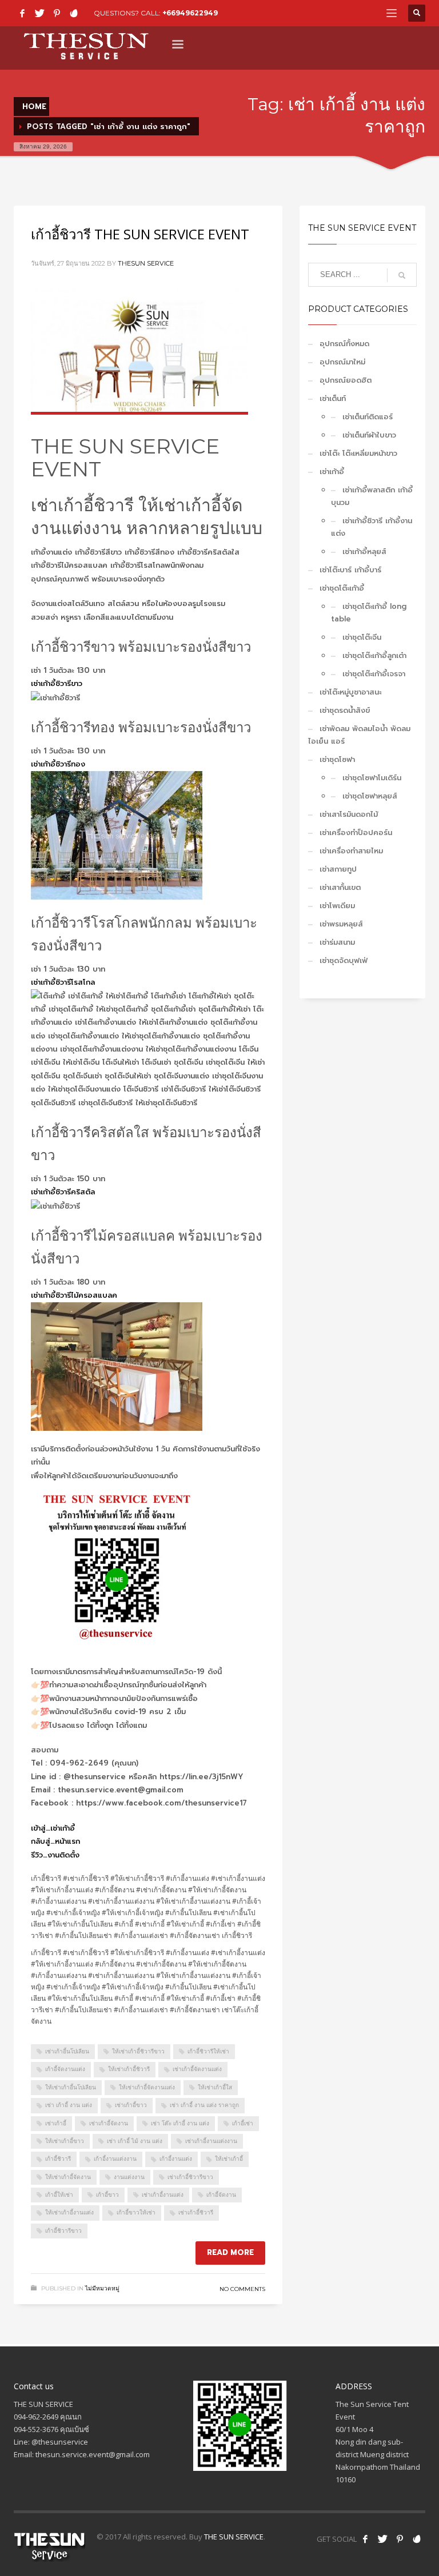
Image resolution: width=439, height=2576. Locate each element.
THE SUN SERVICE (234, 2537)
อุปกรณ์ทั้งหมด (344, 344)
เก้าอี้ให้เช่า (59, 2195)
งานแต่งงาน (129, 2177)
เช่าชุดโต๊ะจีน (362, 637)
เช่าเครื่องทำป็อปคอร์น (356, 832)
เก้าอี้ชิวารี (58, 2159)
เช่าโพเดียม (337, 906)
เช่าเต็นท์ (333, 398)
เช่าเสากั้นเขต (340, 887)
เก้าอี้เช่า (243, 2123)
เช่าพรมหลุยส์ (341, 924)
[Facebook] (22, 13)
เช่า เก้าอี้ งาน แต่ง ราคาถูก (204, 2105)
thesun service (146, 263)
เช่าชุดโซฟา (337, 759)
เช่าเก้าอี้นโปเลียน (67, 2051)
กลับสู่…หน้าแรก (55, 1841)
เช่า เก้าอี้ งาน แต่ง (69, 2105)
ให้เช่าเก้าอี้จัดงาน (68, 2177)
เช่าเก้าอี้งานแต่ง (163, 2195)
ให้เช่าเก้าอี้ (229, 2159)
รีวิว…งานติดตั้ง (55, 1855)
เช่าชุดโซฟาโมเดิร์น (372, 778)
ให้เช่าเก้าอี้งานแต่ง (69, 2212)
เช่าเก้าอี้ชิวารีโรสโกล (63, 982)
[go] (402, 275)
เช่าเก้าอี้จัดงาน (109, 2123)
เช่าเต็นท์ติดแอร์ (368, 417)
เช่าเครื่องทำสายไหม (351, 851)
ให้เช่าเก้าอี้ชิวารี (129, 2069)
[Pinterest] (57, 13)
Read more (230, 2252)
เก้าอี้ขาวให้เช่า (136, 2212)
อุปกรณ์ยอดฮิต (346, 380)
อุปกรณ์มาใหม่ (342, 362)
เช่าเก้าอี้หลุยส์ (364, 551)
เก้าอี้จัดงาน (221, 2195)
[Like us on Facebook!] (365, 2539)
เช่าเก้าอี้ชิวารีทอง (58, 764)
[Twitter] (39, 13)
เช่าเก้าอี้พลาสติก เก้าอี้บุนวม (372, 496)
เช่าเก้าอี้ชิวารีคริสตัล (63, 1192)
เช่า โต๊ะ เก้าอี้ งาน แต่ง (180, 2123)
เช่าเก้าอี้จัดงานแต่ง (197, 2069)
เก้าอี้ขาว (107, 2195)
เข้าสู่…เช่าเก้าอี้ (53, 1828)
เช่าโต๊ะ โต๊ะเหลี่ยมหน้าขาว (358, 453)
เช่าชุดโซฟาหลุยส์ (370, 796)
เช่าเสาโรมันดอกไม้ (349, 814)
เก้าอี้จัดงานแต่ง (65, 2069)
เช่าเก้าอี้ (56, 2123)
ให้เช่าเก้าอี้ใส (215, 2087)
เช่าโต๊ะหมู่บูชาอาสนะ (350, 692)
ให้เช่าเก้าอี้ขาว (65, 2141)
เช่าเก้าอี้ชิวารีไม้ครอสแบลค (74, 1295)
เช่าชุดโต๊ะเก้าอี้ (342, 588)
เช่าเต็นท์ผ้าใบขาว (369, 435)
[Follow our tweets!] (382, 2539)
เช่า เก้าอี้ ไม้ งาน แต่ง (135, 2141)
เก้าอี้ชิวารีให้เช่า (208, 2051)
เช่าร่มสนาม (337, 942)
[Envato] (74, 13)
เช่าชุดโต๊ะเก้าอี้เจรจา (374, 674)
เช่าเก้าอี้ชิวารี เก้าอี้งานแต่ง (372, 527)
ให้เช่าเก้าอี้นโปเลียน (71, 2087)
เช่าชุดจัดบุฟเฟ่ (344, 960)
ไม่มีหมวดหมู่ (102, 2288)
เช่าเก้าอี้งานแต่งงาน (211, 2141)
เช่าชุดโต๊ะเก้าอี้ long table (369, 613)
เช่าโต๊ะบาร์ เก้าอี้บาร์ (350, 570)
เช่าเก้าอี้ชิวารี (196, 2212)
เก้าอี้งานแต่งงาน (115, 2159)
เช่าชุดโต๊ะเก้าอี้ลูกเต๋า (374, 655)
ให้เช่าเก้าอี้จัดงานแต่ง (147, 2087)
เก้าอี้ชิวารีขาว (63, 2231)
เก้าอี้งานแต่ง (176, 2159)
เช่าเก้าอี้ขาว (131, 2105)
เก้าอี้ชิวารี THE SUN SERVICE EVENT (140, 234)
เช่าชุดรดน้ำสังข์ (345, 710)
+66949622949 (190, 13)
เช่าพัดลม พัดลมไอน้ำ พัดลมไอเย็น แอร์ (359, 735)
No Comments (242, 2289)
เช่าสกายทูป (338, 869)
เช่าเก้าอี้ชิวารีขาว (57, 683)
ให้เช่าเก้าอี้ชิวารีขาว (138, 2051)
